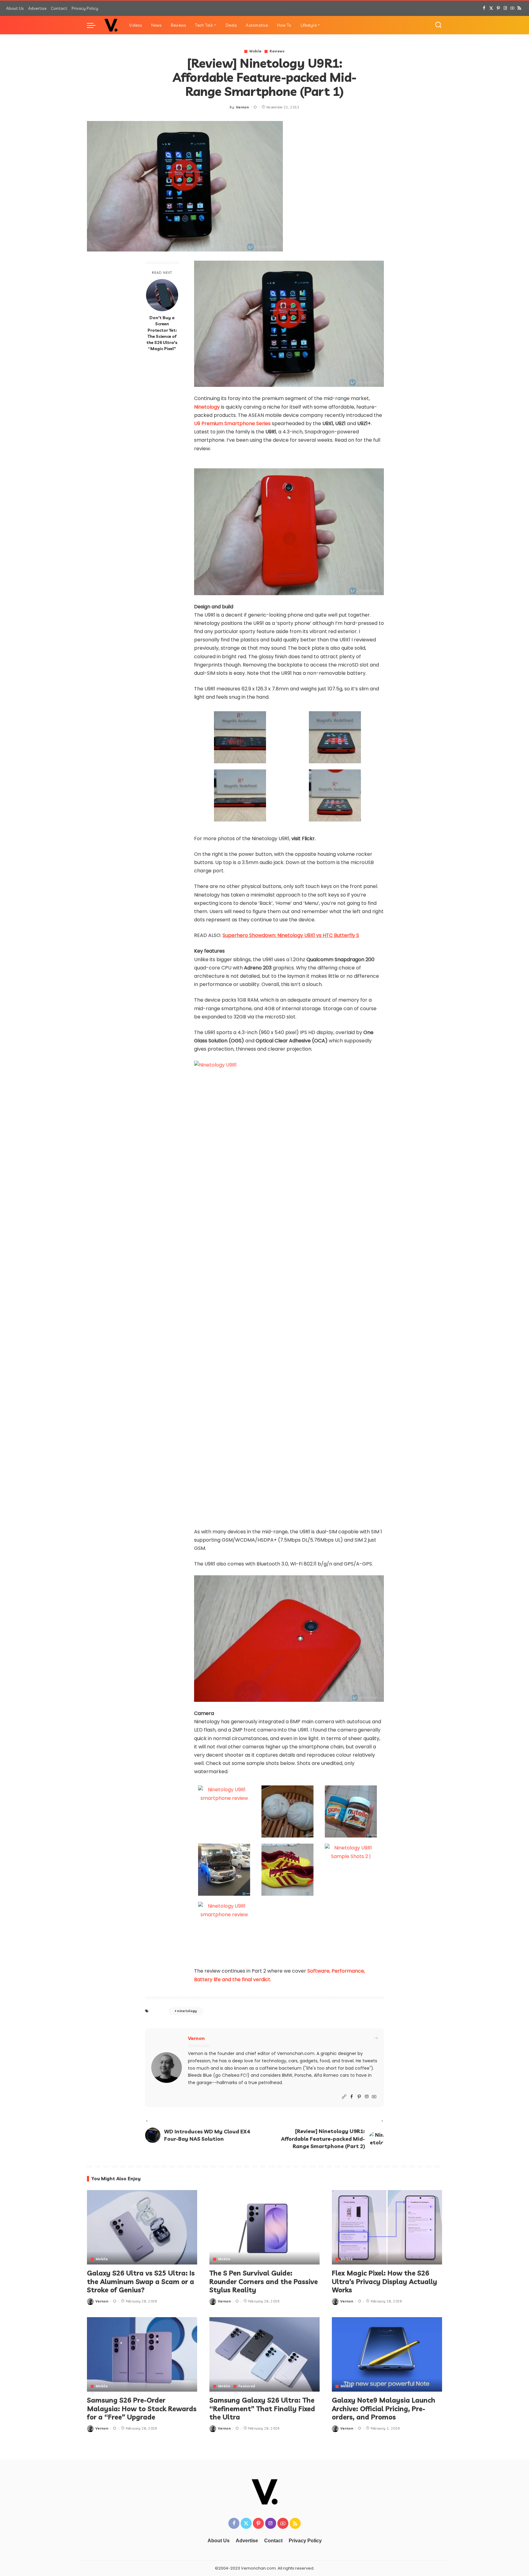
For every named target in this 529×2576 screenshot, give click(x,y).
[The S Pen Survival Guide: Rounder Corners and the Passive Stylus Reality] (264, 2227)
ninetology (187, 2011)
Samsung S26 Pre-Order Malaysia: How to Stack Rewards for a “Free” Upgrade (142, 2409)
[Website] (344, 2097)
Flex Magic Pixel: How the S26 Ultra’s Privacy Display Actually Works (385, 2281)
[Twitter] (491, 8)
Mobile (255, 51)
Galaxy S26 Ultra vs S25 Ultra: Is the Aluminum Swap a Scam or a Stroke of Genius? (141, 2281)
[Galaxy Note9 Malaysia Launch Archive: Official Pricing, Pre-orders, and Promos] (387, 2354)
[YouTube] (512, 8)
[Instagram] (505, 8)
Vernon (242, 107)
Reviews (277, 51)
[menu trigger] (94, 25)
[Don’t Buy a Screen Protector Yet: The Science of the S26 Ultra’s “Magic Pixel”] (162, 295)
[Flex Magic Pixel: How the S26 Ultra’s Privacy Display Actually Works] (387, 2227)
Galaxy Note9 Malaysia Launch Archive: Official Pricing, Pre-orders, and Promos (384, 2409)
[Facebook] (484, 8)
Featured (247, 2386)
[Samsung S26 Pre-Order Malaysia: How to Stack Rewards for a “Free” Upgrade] (142, 2354)
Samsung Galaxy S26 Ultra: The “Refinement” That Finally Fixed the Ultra (262, 2409)
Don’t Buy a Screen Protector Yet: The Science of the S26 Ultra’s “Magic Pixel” (162, 333)
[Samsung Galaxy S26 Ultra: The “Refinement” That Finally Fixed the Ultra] (264, 2354)
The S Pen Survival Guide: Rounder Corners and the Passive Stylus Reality (264, 2281)
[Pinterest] (498, 8)
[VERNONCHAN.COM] (111, 25)
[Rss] (519, 8)
